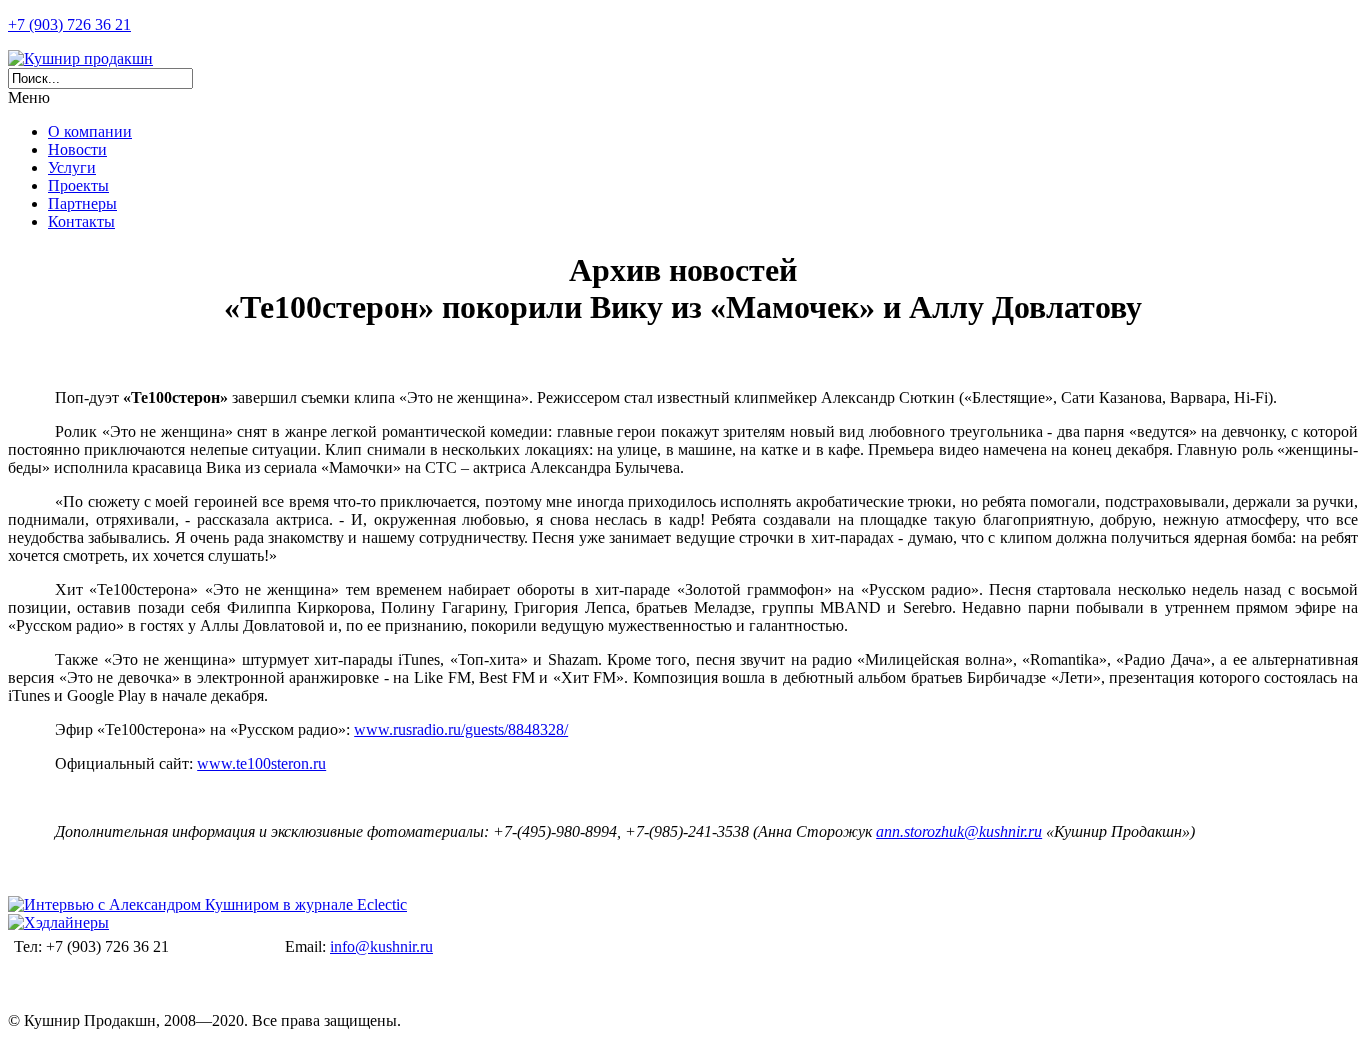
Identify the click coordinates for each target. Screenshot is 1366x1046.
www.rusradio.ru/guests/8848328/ (461, 729)
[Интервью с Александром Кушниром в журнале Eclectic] (207, 904)
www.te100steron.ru (261, 763)
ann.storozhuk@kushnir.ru (959, 831)
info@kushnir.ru (381, 946)
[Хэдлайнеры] (58, 922)
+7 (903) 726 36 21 (69, 24)
